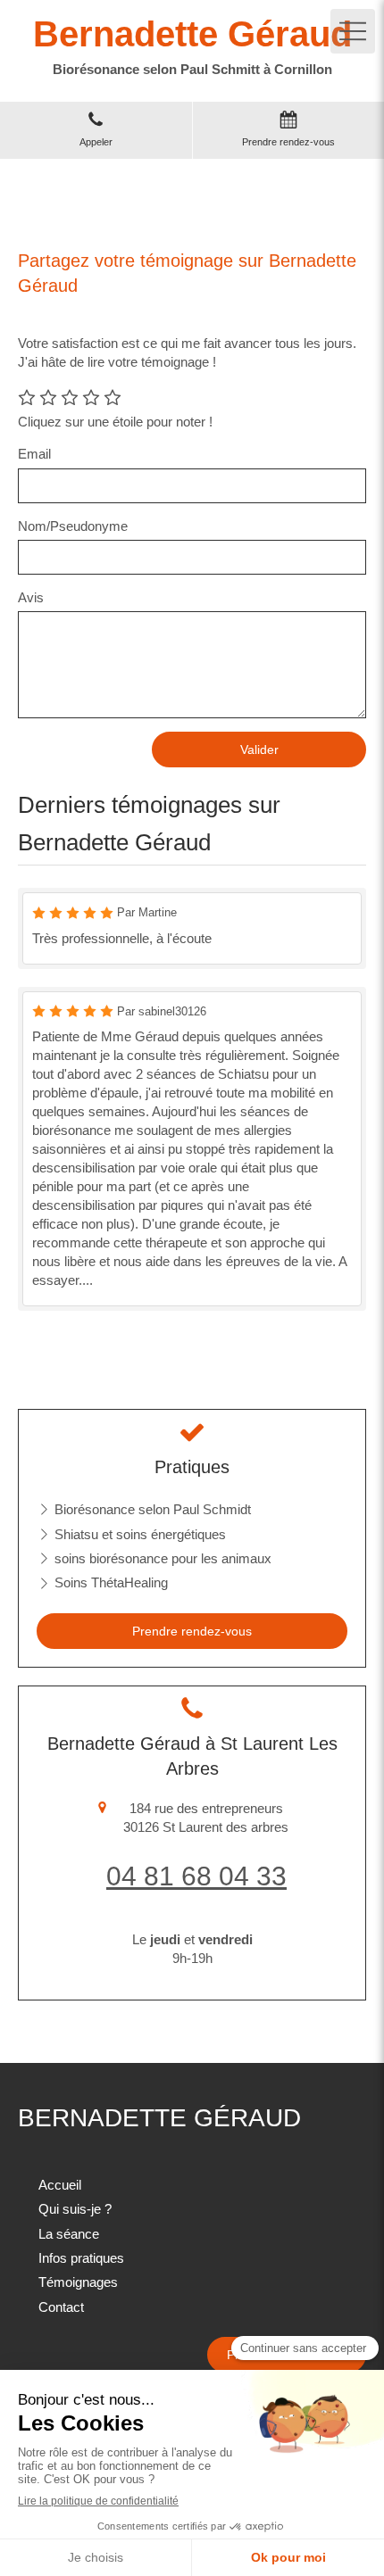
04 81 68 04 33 (196, 1876)
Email (34, 454)
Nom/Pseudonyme (73, 526)
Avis (31, 597)
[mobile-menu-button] (353, 31)
